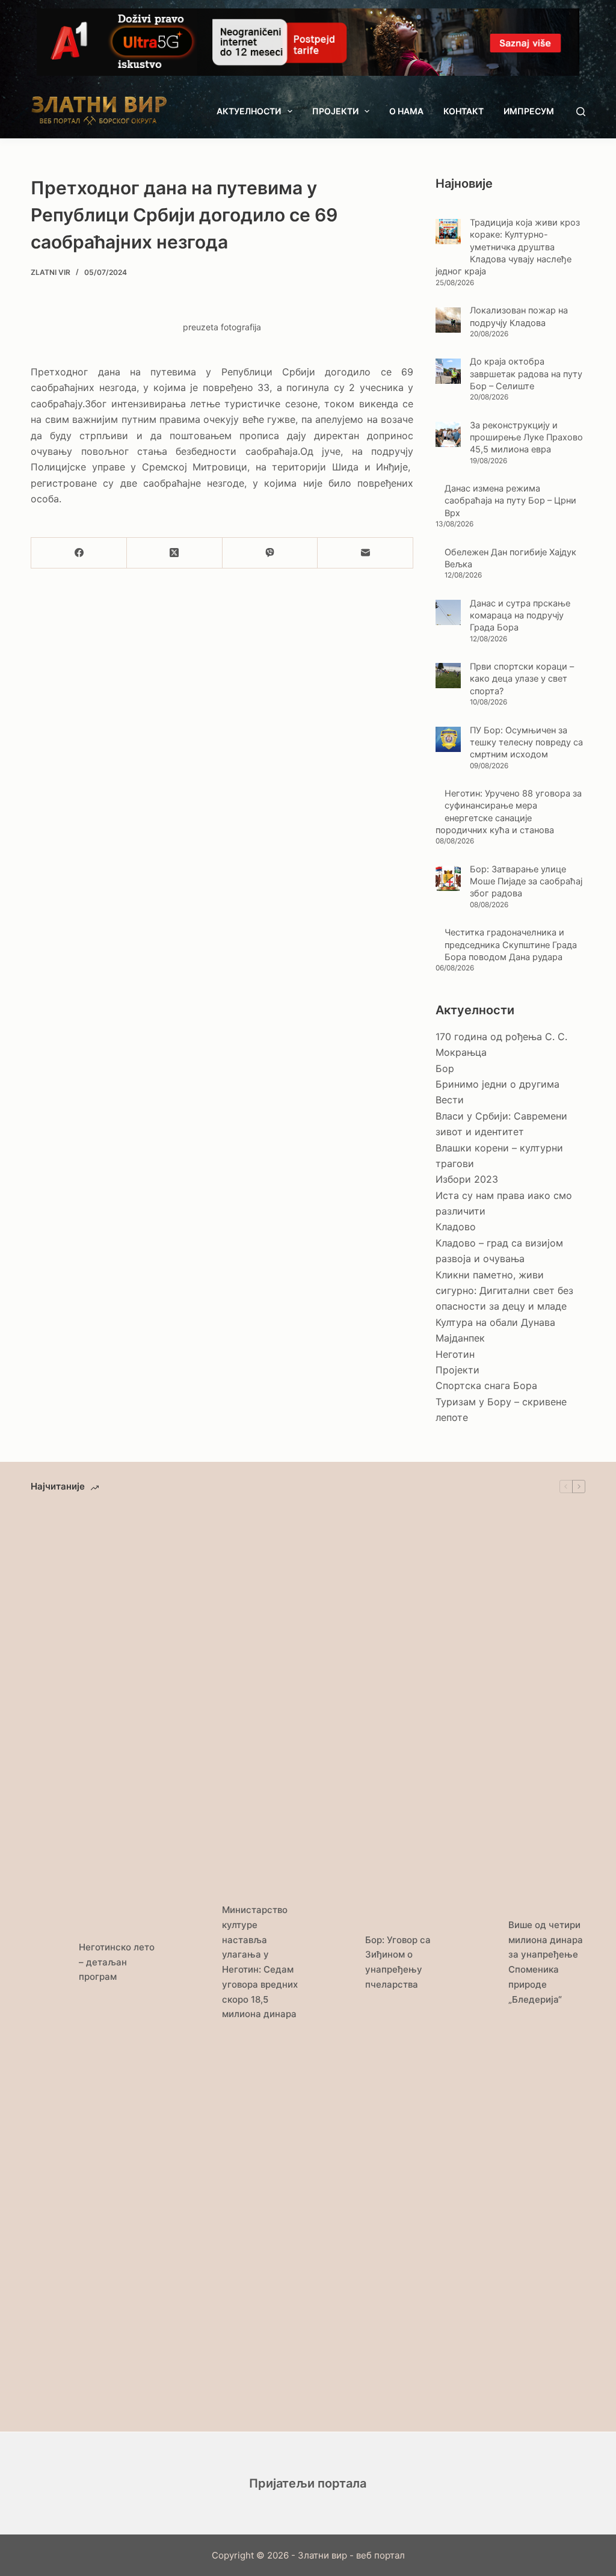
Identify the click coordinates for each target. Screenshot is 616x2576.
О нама (406, 111)
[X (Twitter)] (175, 553)
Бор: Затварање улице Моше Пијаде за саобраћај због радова (526, 882)
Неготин (455, 1354)
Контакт (464, 111)
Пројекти (335, 111)
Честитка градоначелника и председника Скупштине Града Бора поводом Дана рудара (511, 945)
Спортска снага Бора (486, 1385)
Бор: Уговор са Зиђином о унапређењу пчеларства (398, 1962)
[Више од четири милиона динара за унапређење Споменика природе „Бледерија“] (478, 1962)
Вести (450, 1100)
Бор (445, 1068)
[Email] (365, 553)
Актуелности (249, 111)
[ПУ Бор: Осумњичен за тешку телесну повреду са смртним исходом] (448, 739)
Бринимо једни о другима (497, 1084)
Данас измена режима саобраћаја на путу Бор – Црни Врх (510, 501)
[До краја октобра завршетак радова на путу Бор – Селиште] (448, 371)
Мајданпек (460, 1338)
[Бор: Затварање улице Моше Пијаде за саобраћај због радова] (448, 878)
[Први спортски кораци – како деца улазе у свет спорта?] (448, 676)
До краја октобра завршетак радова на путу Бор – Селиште (526, 374)
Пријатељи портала (308, 2483)
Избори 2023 (467, 1179)
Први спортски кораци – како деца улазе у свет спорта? (522, 679)
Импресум (529, 111)
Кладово (456, 1227)
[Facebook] (79, 553)
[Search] (581, 112)
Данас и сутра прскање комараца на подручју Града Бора (520, 616)
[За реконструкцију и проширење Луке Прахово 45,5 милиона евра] (448, 434)
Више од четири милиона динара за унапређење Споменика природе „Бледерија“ (546, 1962)
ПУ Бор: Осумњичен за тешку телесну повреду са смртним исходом (526, 743)
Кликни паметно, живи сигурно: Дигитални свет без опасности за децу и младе (504, 1291)
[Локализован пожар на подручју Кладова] (448, 320)
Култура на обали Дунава (495, 1322)
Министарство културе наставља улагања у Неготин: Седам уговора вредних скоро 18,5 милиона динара (260, 1962)
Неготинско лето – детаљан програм (117, 1962)
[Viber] (270, 553)
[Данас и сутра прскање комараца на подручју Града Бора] (448, 612)
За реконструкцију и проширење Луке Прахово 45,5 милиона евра (526, 438)
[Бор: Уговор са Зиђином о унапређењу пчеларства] (335, 1962)
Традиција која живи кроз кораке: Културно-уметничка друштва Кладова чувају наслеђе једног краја (508, 247)
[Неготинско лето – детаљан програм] (49, 1962)
